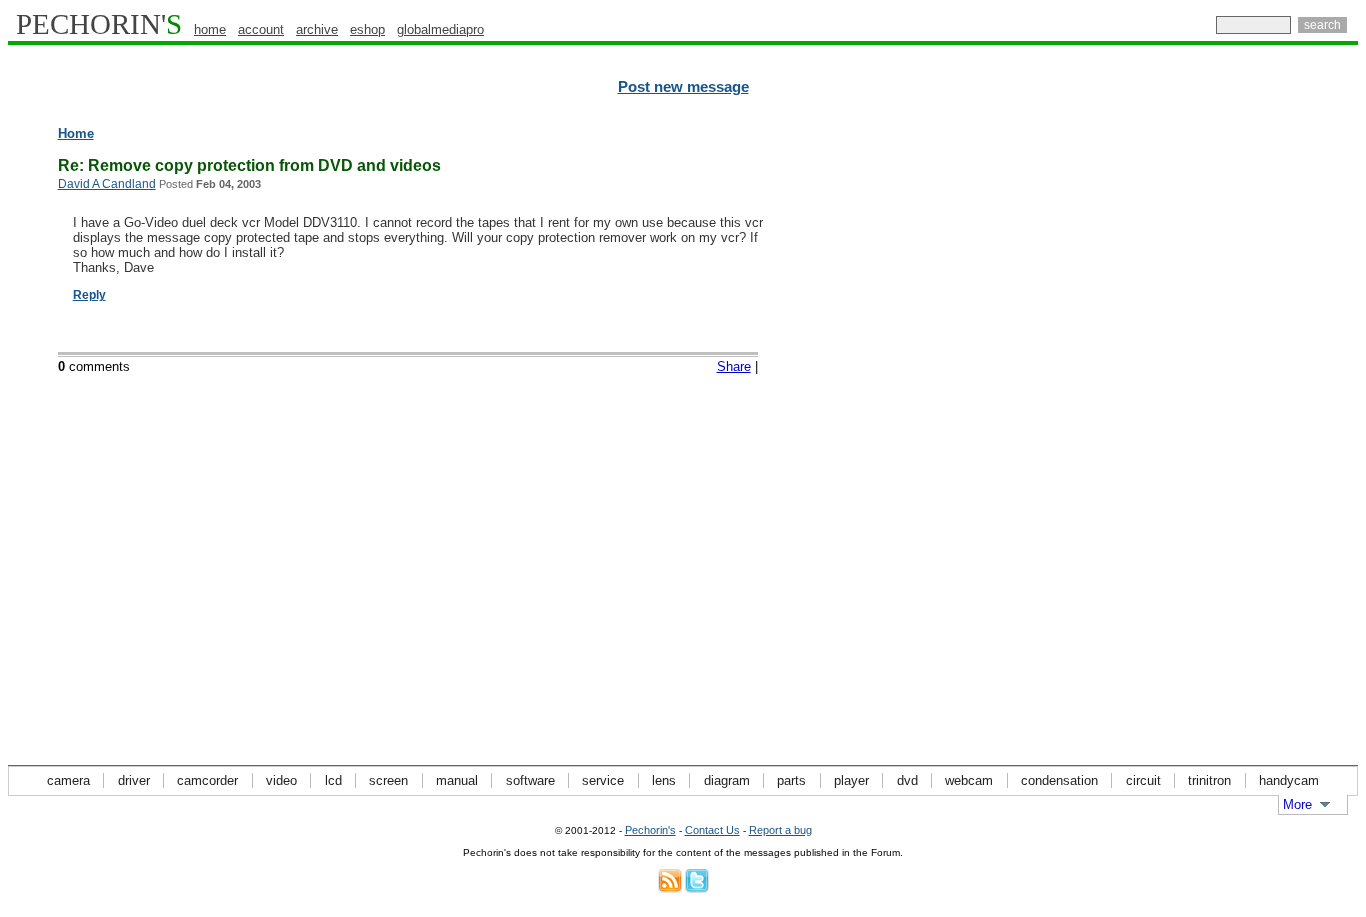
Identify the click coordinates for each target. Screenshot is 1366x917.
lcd (333, 780)
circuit (1143, 780)
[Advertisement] (1271, 430)
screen (388, 780)
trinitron (1209, 780)
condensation (1059, 780)
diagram (727, 780)
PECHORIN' (99, 24)
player (851, 780)
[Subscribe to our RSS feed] (670, 888)
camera (68, 780)
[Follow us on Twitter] (697, 888)
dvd (907, 780)
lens (664, 780)
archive (317, 29)
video (281, 780)
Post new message (683, 87)
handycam (1289, 780)
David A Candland (107, 184)
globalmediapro (440, 29)
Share (734, 366)
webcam (969, 780)
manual (457, 780)
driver (134, 780)
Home (76, 133)
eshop (367, 29)
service (603, 780)
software (530, 780)
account (261, 29)
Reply (89, 295)
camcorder (207, 780)
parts (791, 780)
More (1297, 804)
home (210, 29)
